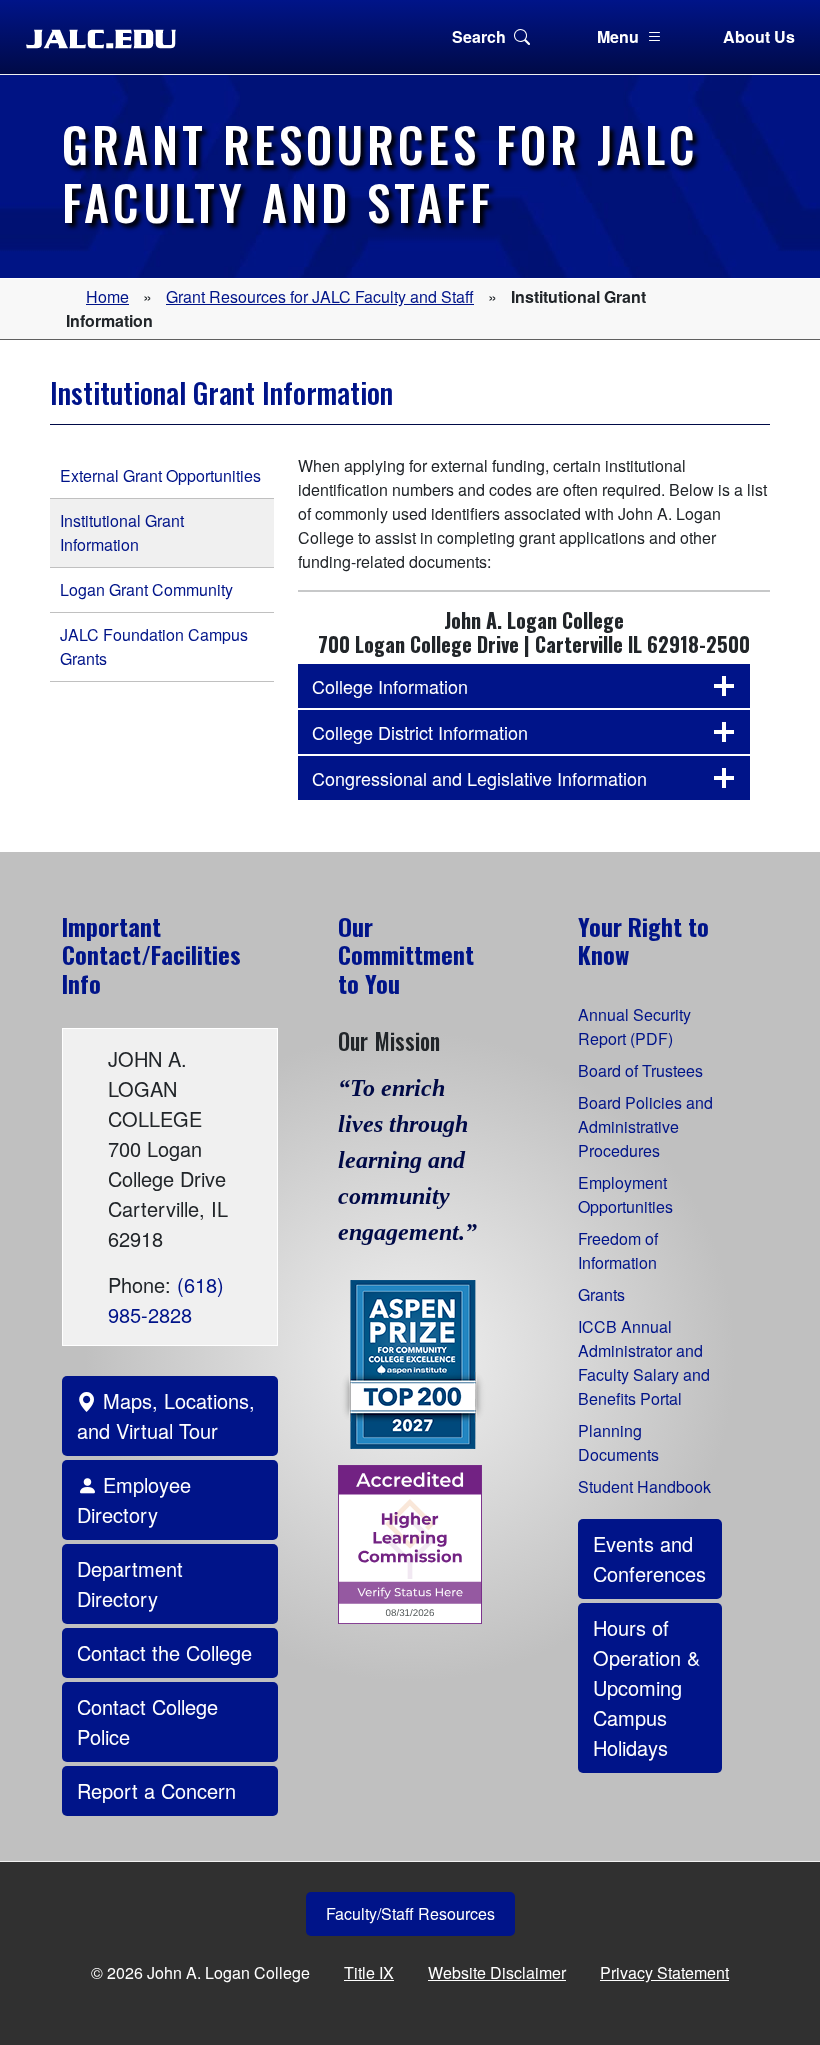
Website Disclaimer (497, 1972)
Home (107, 296)
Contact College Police (147, 1721)
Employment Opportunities (625, 1194)
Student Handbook (644, 1486)
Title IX (369, 1972)
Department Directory (130, 1583)
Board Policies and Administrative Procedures (645, 1126)
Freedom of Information (618, 1250)
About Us (759, 36)
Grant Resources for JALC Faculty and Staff (320, 296)
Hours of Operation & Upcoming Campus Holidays (646, 1687)
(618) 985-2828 (166, 1299)
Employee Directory (134, 1499)
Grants (601, 1294)
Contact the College (164, 1652)
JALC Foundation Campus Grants (154, 646)
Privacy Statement (664, 1972)
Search (479, 36)
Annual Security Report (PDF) (634, 1026)
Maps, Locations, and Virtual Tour (166, 1415)
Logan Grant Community (146, 589)
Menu (618, 36)
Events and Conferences (649, 1558)
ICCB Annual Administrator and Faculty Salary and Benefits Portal (644, 1362)
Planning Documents (618, 1442)
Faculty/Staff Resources (410, 1913)
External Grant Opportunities (160, 475)
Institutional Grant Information (122, 532)
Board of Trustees (640, 1070)
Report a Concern (156, 1790)
